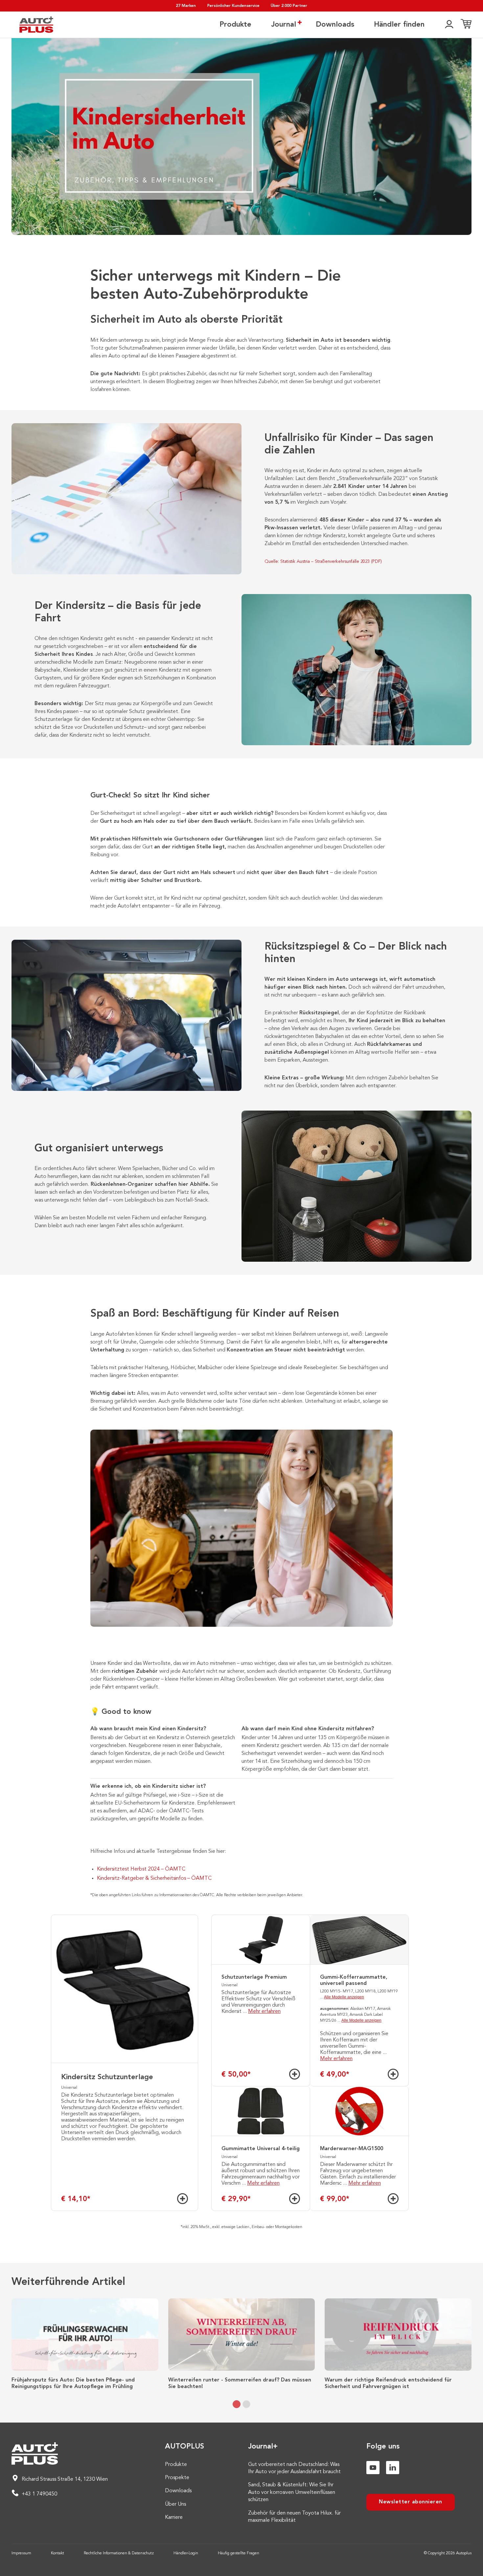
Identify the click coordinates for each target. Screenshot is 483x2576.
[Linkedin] (393, 2468)
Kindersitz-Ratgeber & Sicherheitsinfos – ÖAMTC (154, 1878)
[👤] (449, 25)
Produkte (235, 25)
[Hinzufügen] (183, 2199)
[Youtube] (373, 2468)
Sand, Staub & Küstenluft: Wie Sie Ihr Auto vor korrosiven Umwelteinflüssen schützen (292, 2492)
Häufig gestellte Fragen (239, 2553)
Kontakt (57, 2553)
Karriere (174, 2518)
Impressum (21, 2553)
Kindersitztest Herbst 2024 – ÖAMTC (141, 1869)
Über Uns (175, 2504)
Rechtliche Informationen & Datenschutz (119, 2553)
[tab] (237, 2404)
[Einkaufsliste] (466, 25)
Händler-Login (186, 2553)
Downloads (335, 25)
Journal (284, 25)
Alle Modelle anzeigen (344, 1997)
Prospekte (177, 2478)
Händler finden (399, 25)
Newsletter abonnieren (411, 2502)
